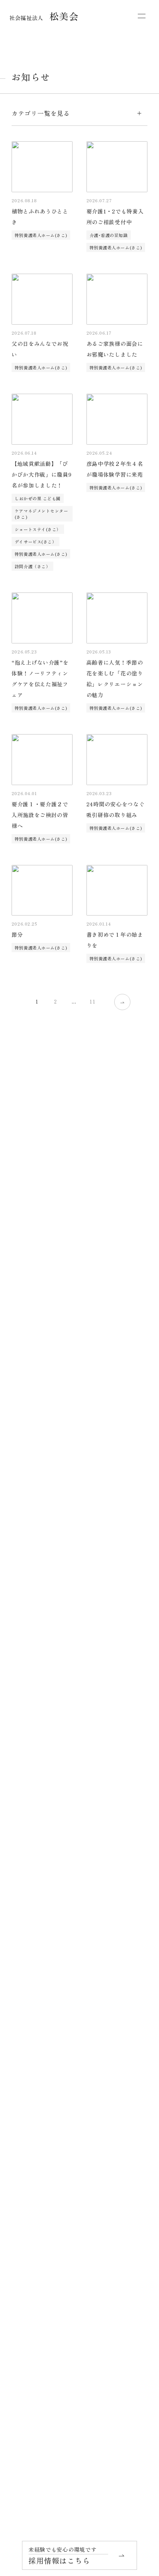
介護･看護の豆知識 (109, 235)
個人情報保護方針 (36, 2269)
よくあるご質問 (33, 2121)
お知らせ (24, 2170)
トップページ (30, 1997)
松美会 (44, 16)
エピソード (27, 2071)
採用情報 (24, 2195)
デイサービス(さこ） (36, 542)
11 (92, 1001)
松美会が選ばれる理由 (42, 2022)
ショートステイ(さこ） (38, 529)
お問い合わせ (30, 2244)
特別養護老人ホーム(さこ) (41, 235)
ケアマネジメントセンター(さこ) (41, 514)
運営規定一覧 (30, 2294)
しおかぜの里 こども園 (38, 498)
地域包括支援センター (42, 2220)
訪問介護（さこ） (32, 566)
